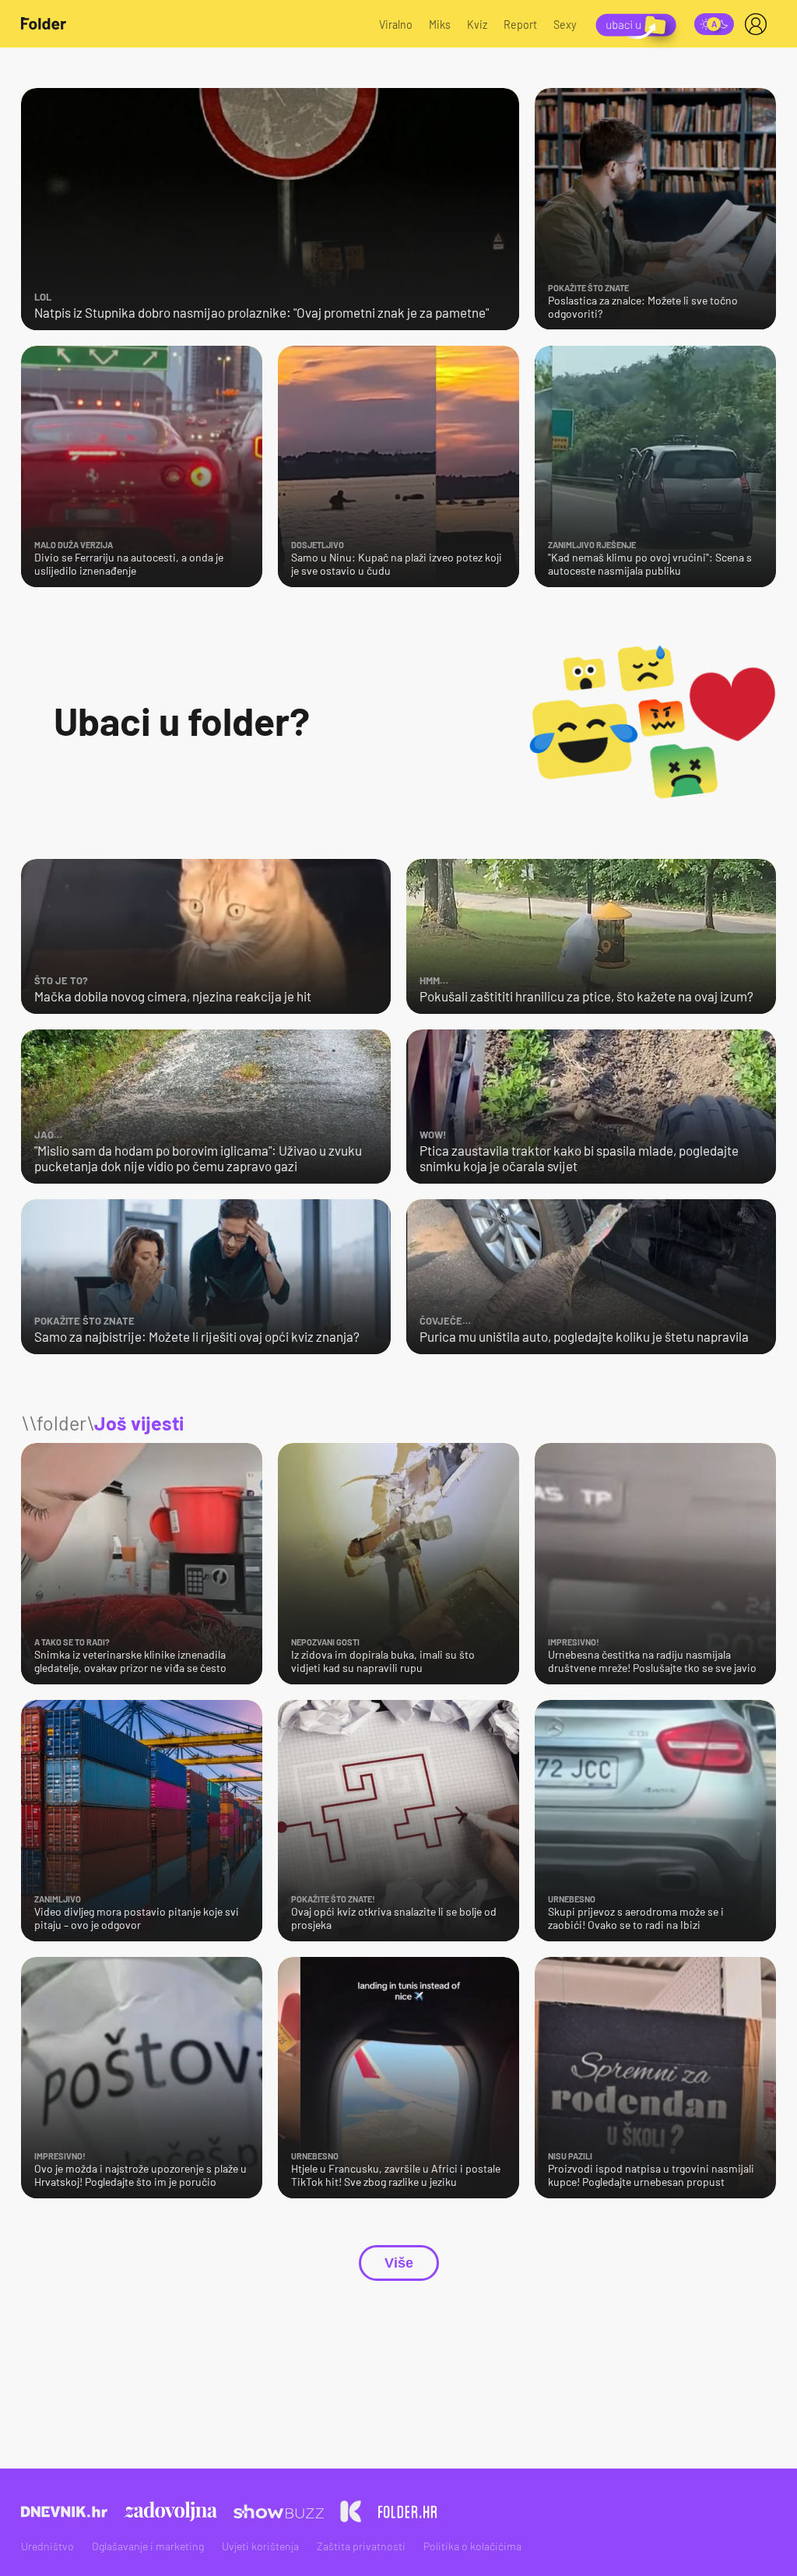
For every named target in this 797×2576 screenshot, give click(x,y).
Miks (440, 25)
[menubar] (759, 24)
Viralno (396, 25)
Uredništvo (47, 2546)
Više (399, 2263)
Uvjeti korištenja (260, 2546)
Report (520, 25)
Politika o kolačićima (472, 2546)
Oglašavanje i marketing (148, 2546)
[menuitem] (759, 24)
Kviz (477, 25)
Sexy (565, 25)
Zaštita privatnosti (361, 2546)
